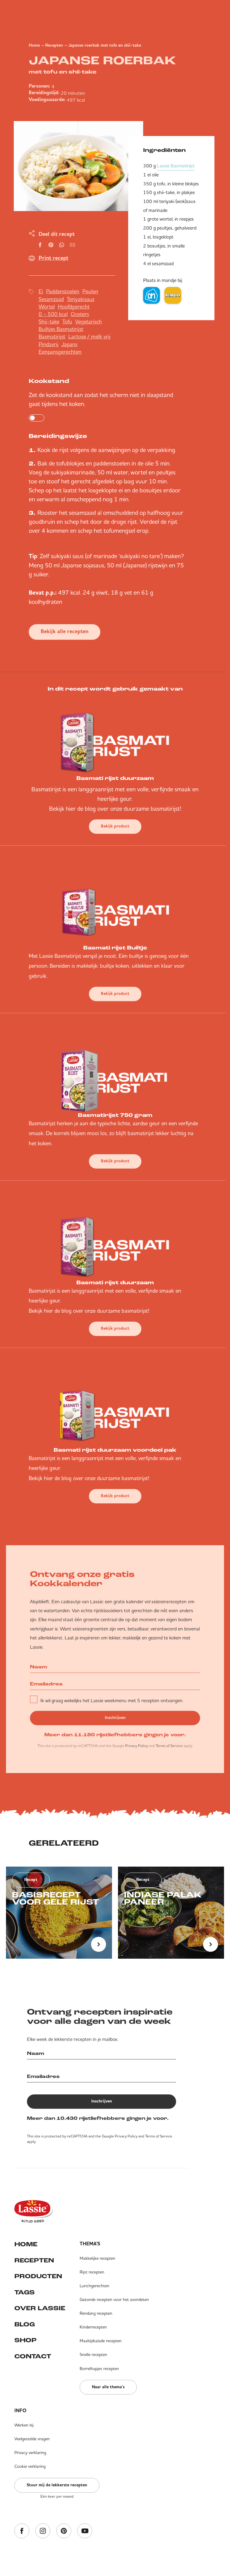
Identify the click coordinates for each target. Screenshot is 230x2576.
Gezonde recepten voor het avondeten (114, 2299)
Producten (38, 2277)
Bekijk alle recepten (65, 632)
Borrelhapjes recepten (99, 2369)
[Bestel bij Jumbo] (173, 295)
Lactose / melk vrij (89, 336)
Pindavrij (49, 344)
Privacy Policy (137, 1746)
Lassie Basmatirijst (176, 166)
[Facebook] (22, 2531)
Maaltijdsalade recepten (101, 2341)
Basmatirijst (52, 336)
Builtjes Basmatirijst (61, 329)
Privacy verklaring (30, 2453)
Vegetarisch (88, 322)
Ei (41, 291)
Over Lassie (40, 2309)
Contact (33, 2357)
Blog (25, 2325)
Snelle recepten (93, 2354)
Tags (25, 2293)
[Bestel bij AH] (152, 295)
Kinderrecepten (93, 2327)
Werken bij (24, 2425)
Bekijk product (115, 826)
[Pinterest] (64, 2531)
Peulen (90, 291)
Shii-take (49, 322)
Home (34, 45)
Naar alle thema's (108, 2387)
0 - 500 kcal (53, 314)
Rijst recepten (92, 2272)
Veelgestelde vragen (32, 2439)
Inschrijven (115, 1718)
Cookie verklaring (30, 2466)
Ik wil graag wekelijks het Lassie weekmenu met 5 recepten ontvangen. (112, 1700)
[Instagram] (43, 2531)
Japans (69, 344)
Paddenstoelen (63, 291)
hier (71, 808)
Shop (25, 2341)
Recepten (54, 45)
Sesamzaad (51, 299)
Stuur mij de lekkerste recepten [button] (57, 2485)
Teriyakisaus (81, 299)
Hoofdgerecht (74, 307)
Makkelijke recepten (97, 2258)
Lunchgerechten (94, 2286)
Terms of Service (169, 1746)
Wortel (47, 307)
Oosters (80, 314)
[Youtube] (85, 2531)
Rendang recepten (96, 2313)
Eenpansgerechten (60, 352)
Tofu (67, 322)
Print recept (53, 258)
